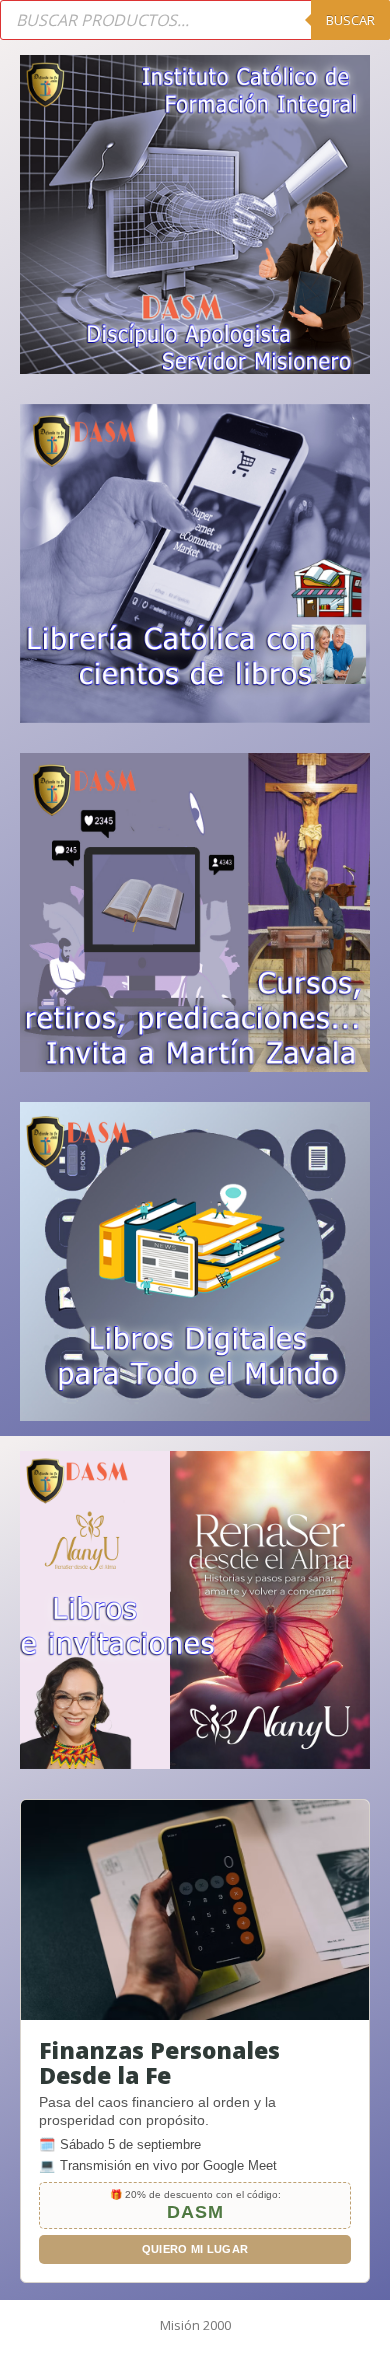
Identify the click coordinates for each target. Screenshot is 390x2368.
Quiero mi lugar (195, 2249)
